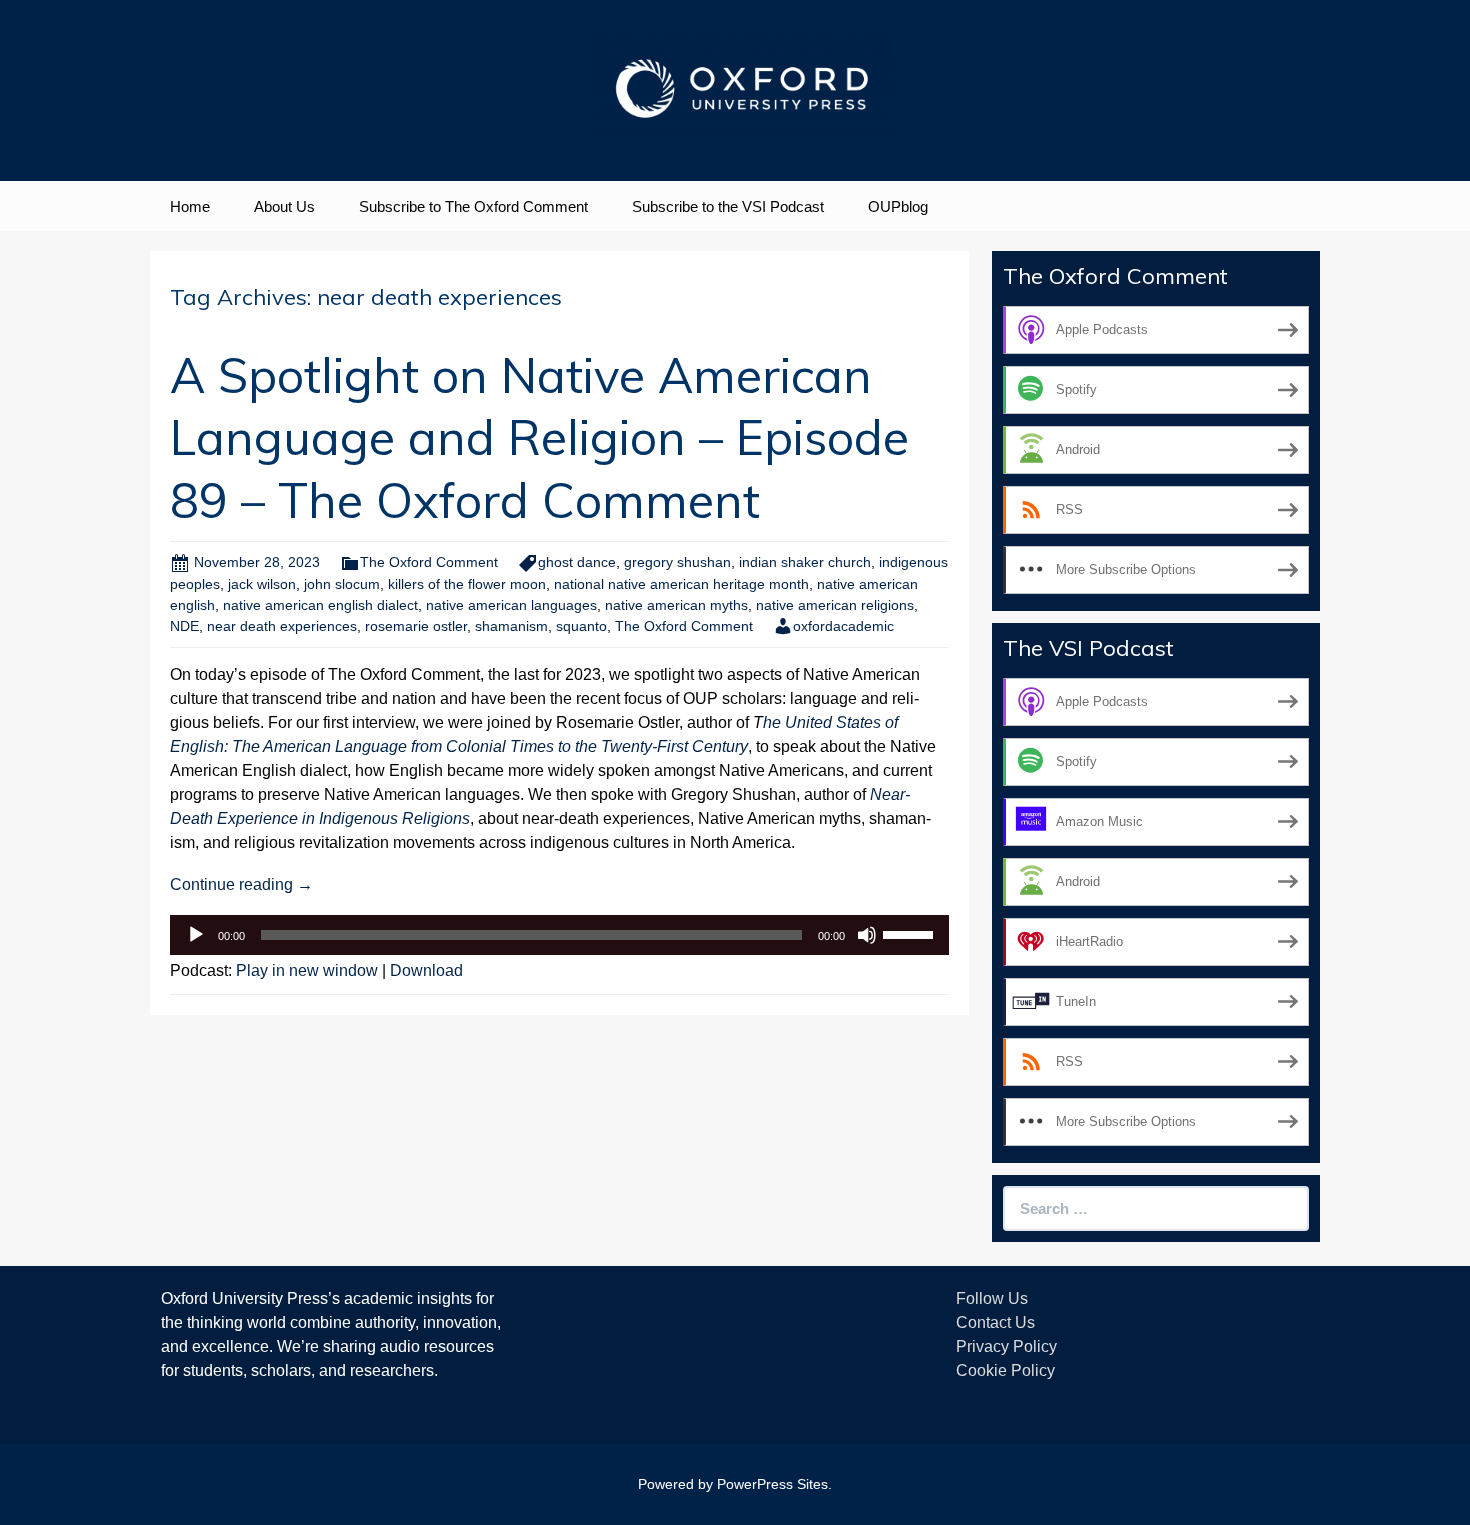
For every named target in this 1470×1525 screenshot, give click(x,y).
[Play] (196, 935)
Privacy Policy (1006, 1346)
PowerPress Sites (772, 1484)
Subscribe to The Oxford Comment (473, 206)
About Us (284, 206)
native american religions (835, 605)
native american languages (511, 605)
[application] (559, 935)
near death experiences (282, 626)
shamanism (511, 626)
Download (426, 970)
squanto (581, 626)
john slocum (342, 584)
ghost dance (577, 562)
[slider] (911, 933)
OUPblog (898, 206)
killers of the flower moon (467, 584)
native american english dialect (320, 605)
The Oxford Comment (429, 562)
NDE (184, 626)
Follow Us (992, 1298)
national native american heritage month (681, 584)
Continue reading (241, 884)
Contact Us (995, 1322)
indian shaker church (805, 562)
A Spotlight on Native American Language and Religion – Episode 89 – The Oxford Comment (539, 437)
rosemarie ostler (416, 626)
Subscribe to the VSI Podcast (728, 206)
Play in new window (307, 970)
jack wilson (262, 584)
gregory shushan (677, 562)
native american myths (676, 605)
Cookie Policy (1005, 1370)
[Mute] (867, 935)
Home (190, 206)
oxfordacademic (843, 626)
